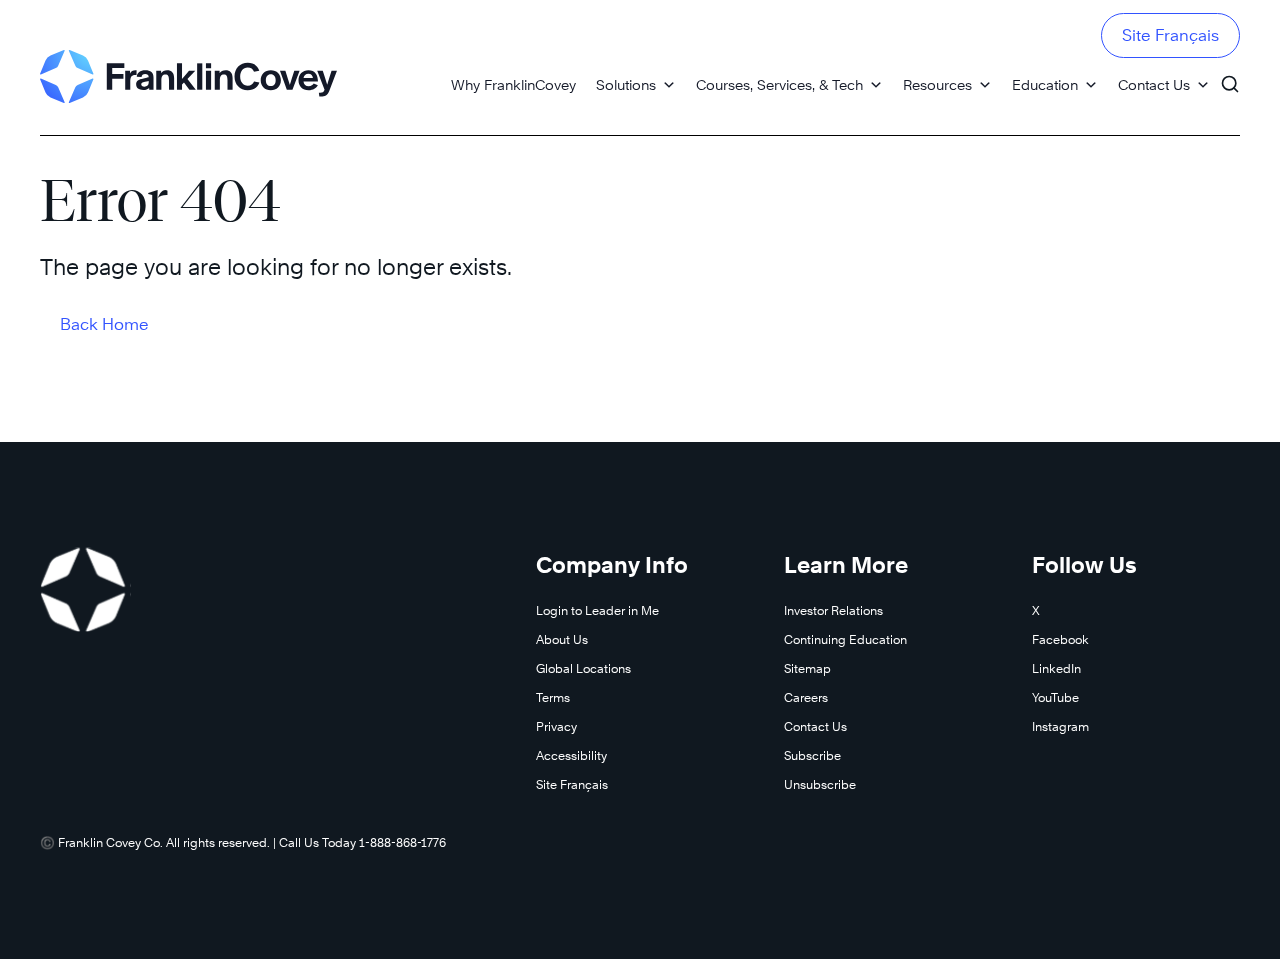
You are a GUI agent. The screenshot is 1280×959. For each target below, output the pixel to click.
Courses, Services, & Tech (779, 84)
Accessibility (571, 755)
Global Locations (583, 668)
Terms (553, 697)
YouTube (1055, 697)
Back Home (104, 324)
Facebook (1060, 639)
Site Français (1170, 35)
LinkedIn (1056, 668)
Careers (806, 697)
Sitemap (807, 668)
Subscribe (812, 755)
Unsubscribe (820, 784)
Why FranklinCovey (513, 84)
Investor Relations (833, 610)
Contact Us (1154, 84)
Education (1045, 84)
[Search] (1230, 75)
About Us (562, 639)
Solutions (626, 84)
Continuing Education (845, 639)
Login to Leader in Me (597, 610)
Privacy (556, 726)
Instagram (1060, 726)
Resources (937, 84)
